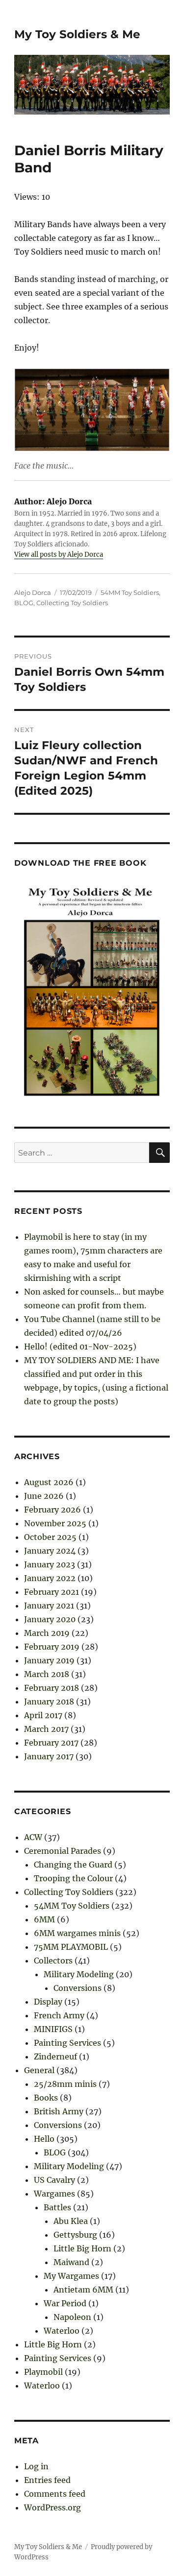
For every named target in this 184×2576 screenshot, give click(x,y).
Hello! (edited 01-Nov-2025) (80, 1347)
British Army (59, 2111)
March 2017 (46, 1729)
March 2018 (47, 1674)
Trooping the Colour (73, 1878)
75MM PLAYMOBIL (71, 1947)
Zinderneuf (55, 2056)
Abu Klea (71, 2221)
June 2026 (44, 1496)
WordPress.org (53, 2507)
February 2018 (52, 1688)
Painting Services (67, 2043)
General (39, 2070)
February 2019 (52, 1647)
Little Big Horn (82, 2248)
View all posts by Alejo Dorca (59, 555)
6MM (44, 1919)
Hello (44, 2139)
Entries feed (47, 2480)
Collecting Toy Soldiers (72, 603)
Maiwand (71, 2262)
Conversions (78, 1988)
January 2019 (49, 1660)
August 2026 (49, 1482)
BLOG (24, 603)
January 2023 (50, 1564)
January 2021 (49, 1606)
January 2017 (49, 1756)
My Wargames (71, 2276)
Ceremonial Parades (63, 1851)
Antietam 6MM (83, 2290)
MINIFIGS (53, 2029)
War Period (65, 2303)
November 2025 (55, 1523)
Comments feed (55, 2494)
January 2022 (50, 1578)
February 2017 (51, 1743)
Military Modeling (79, 1974)
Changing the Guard (73, 1865)
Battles (57, 2207)
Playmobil (43, 2372)
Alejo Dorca (33, 592)
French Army (59, 2015)
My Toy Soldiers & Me (77, 34)
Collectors (53, 1961)
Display (48, 2002)
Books (46, 2098)
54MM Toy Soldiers (130, 592)
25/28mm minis (65, 2084)
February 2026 (53, 1510)
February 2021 (52, 1592)
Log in (36, 2466)
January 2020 (50, 1619)
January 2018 (49, 1702)
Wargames (54, 2194)
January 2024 (50, 1551)
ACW (33, 1837)
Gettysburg (75, 2235)
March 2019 (47, 1633)
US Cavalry (54, 2180)
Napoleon (72, 2317)
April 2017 (43, 1715)
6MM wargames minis (77, 1933)
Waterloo (62, 2331)
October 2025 (50, 1537)
